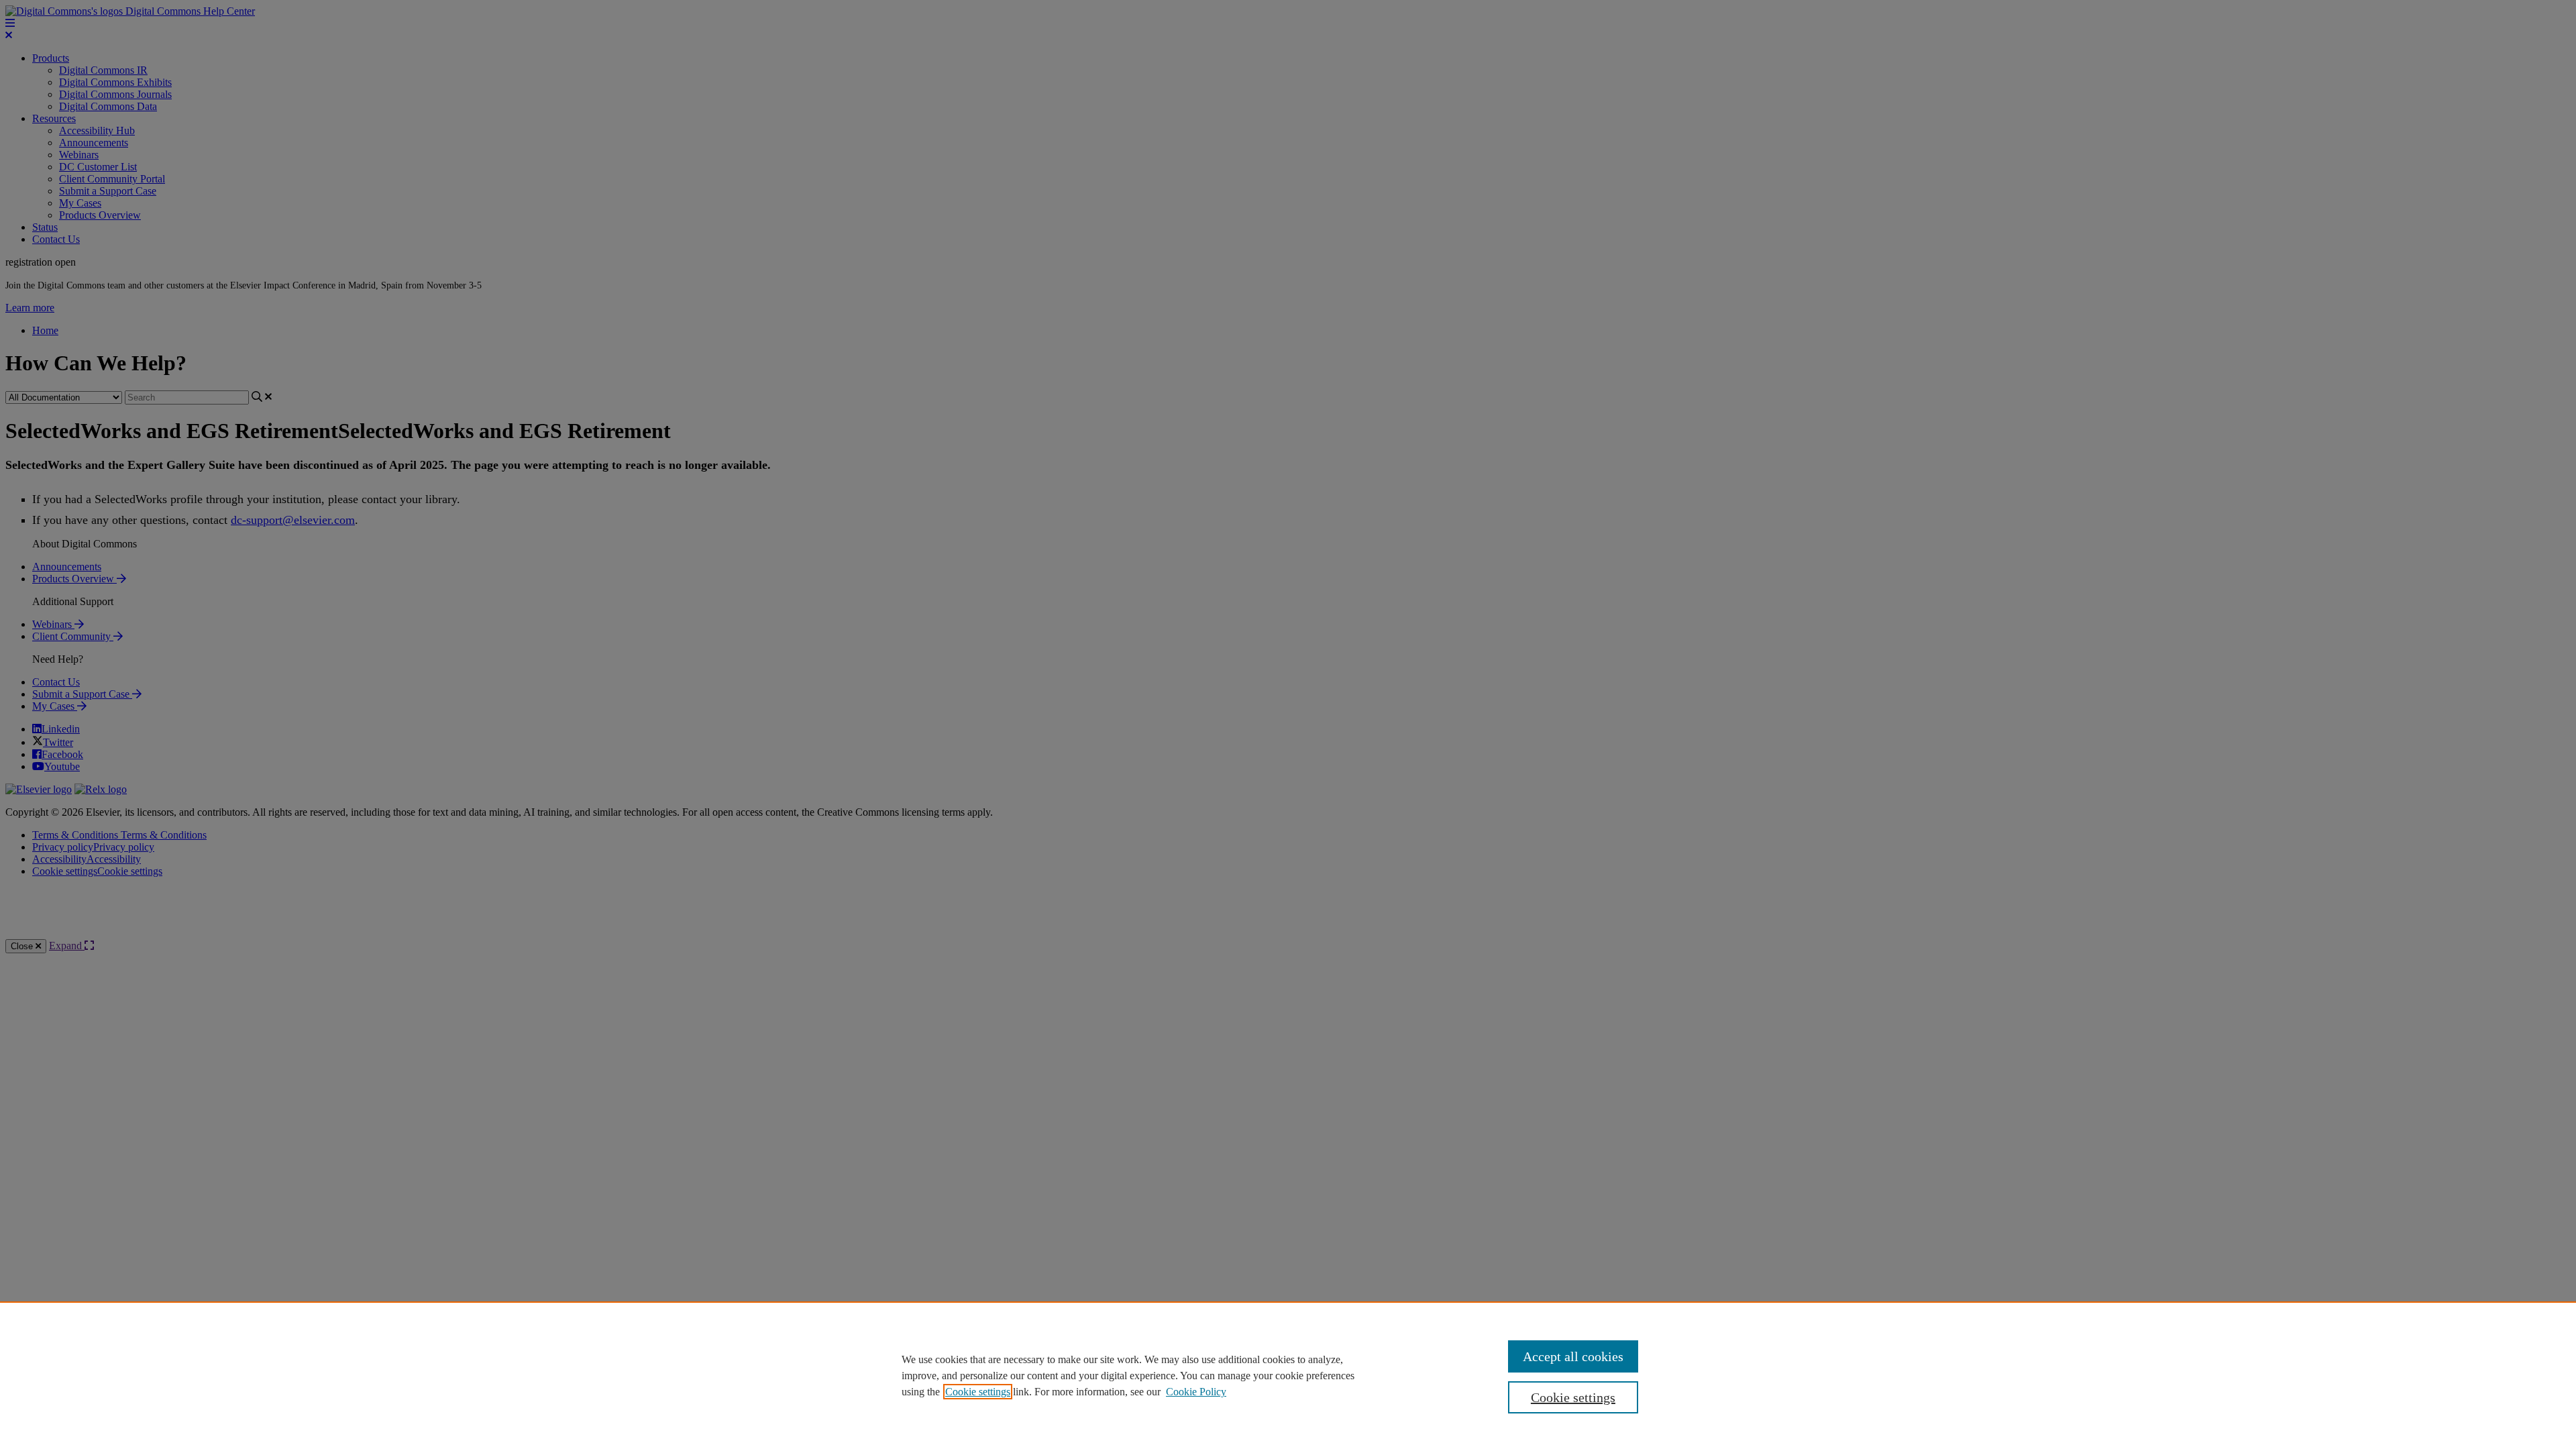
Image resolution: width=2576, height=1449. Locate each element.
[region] (1288, 1375)
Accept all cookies (1573, 1356)
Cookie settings (978, 1392)
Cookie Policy (1196, 1392)
